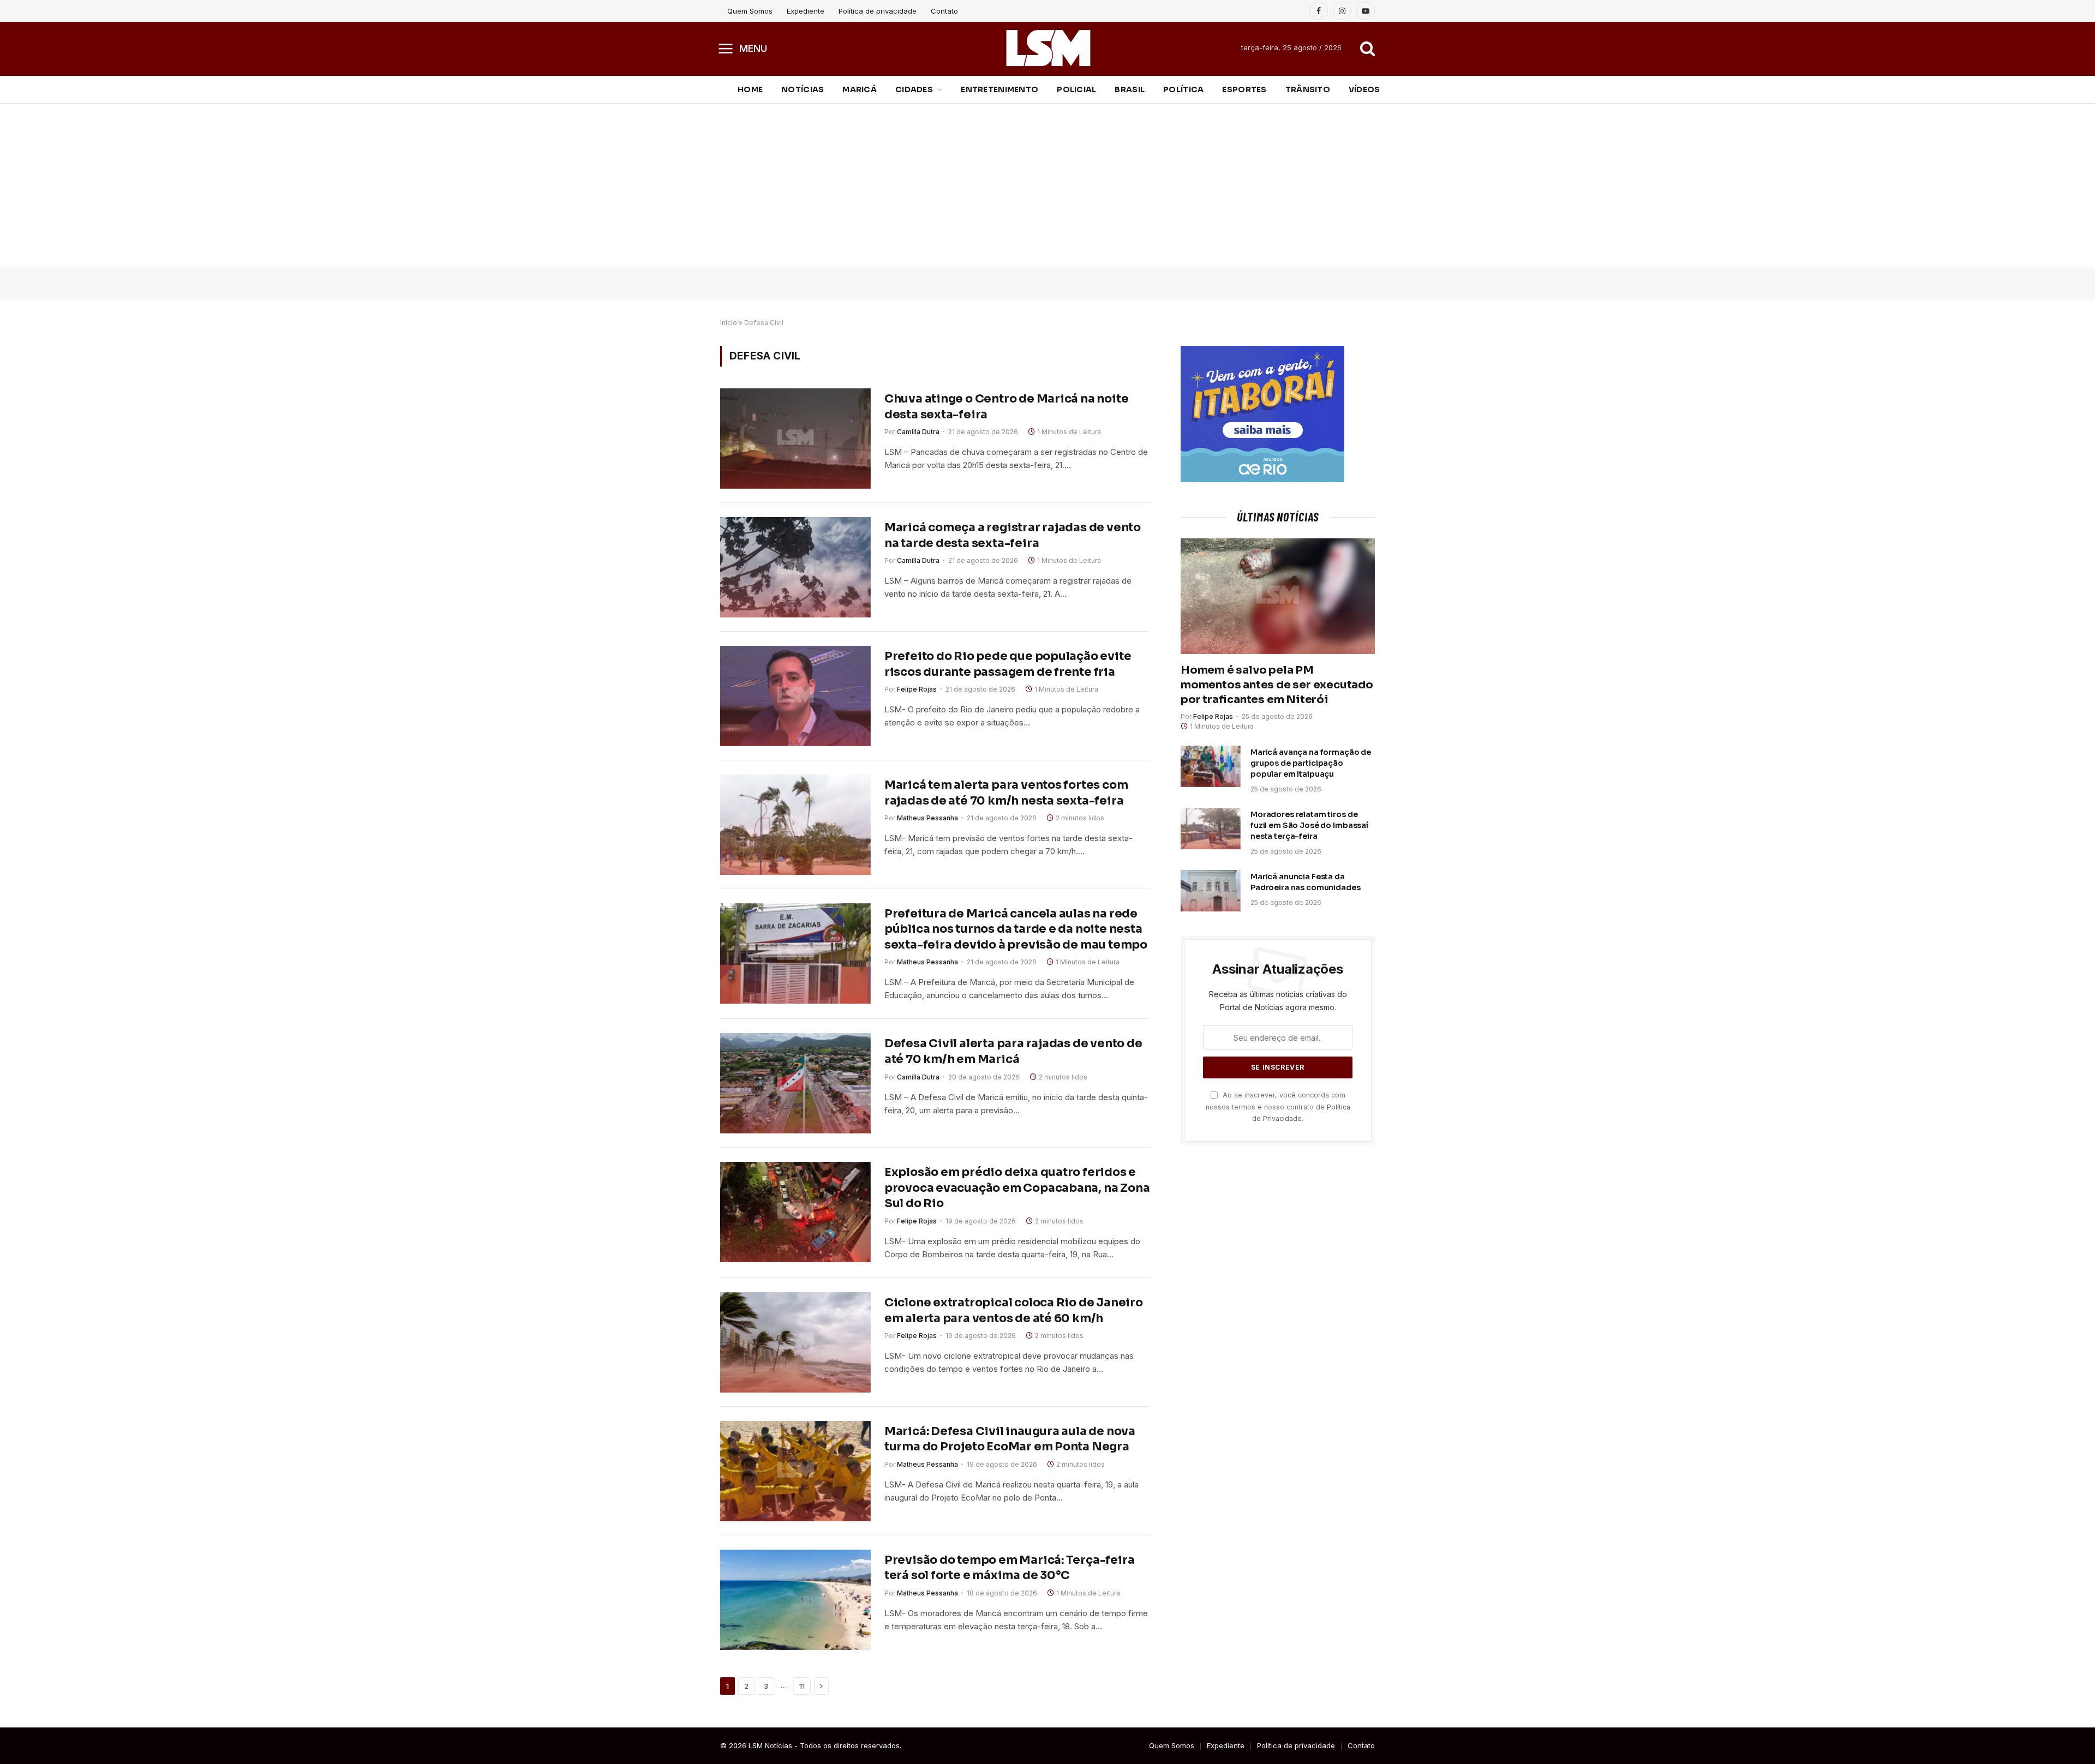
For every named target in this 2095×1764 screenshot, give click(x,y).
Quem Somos (750, 11)
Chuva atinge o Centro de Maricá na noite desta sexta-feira (1007, 407)
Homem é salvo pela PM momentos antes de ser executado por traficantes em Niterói (1277, 685)
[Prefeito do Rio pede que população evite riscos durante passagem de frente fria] (795, 696)
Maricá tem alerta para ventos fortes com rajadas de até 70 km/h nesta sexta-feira (1006, 793)
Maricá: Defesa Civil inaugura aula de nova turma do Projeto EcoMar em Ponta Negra (1010, 1439)
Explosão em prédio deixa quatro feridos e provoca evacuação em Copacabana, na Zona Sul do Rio (1017, 1188)
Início (729, 323)
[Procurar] (1366, 48)
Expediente (806, 11)
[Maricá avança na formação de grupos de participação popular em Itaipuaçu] (1211, 766)
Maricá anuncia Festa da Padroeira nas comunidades (1306, 882)
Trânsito (1308, 89)
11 (802, 1686)
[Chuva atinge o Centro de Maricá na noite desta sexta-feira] (795, 439)
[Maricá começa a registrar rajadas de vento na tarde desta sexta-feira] (795, 567)
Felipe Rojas (917, 689)
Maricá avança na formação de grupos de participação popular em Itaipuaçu (1311, 763)
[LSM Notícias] (1048, 48)
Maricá (860, 89)
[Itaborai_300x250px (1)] (1262, 479)
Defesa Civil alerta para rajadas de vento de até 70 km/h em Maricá (1013, 1051)
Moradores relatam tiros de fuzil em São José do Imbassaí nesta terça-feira (1309, 825)
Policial (1076, 89)
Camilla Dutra (918, 432)
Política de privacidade (878, 11)
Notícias (803, 89)
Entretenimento (999, 89)
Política (1183, 89)
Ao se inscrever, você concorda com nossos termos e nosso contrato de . (1278, 1107)
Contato (944, 11)
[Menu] (726, 48)
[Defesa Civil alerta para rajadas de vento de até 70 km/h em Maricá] (795, 1083)
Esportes (1244, 89)
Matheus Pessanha (927, 818)
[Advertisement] (1047, 185)
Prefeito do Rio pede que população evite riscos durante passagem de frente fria (1008, 664)
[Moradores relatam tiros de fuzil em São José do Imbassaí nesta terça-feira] (1211, 829)
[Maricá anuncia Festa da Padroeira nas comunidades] (1211, 891)
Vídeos (1364, 89)
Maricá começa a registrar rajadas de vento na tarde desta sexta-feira (1013, 535)
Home (750, 89)
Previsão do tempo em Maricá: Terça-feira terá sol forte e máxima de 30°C (1010, 1568)
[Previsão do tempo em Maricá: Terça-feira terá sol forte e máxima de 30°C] (795, 1600)
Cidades (914, 89)
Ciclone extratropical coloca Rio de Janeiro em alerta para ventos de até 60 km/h (1014, 1310)
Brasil (1130, 89)
